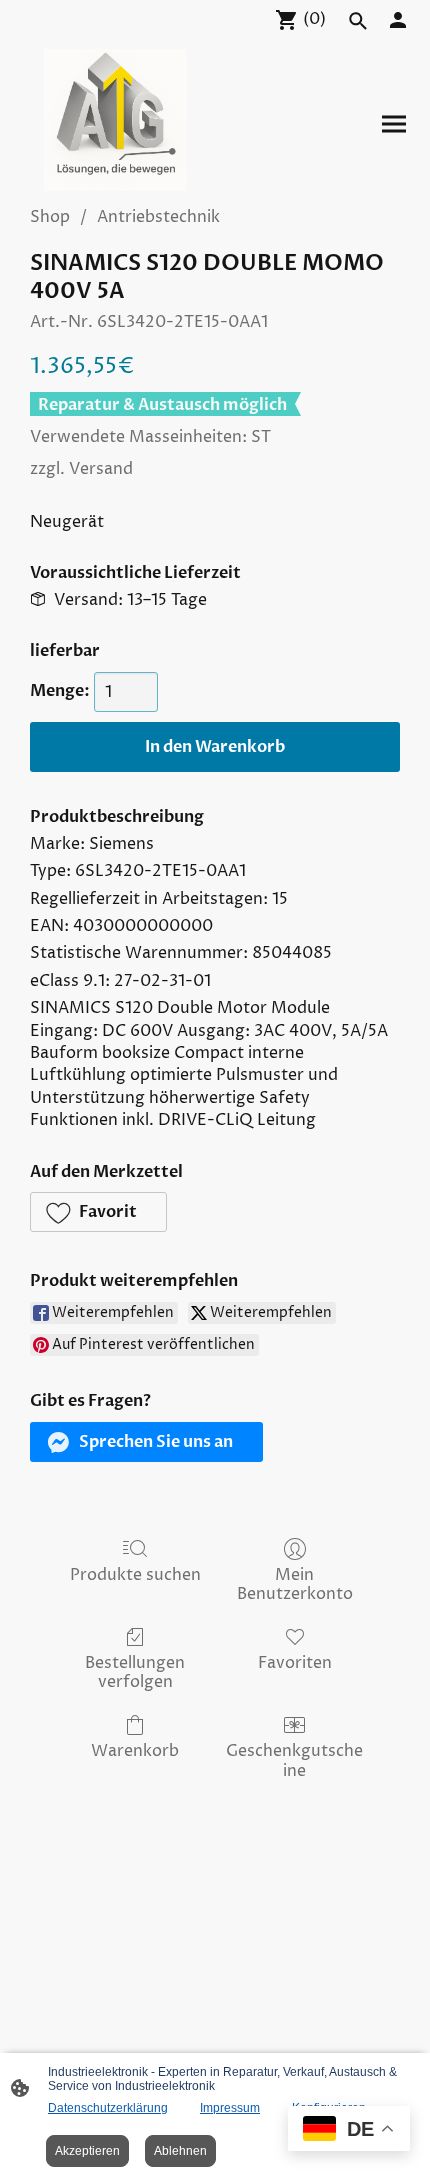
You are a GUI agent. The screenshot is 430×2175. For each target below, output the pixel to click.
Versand (101, 469)
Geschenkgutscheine (294, 1760)
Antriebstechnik (158, 217)
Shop (50, 217)
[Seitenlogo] (115, 120)
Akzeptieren (87, 2151)
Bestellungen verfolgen (135, 1672)
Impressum (230, 2108)
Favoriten (295, 1662)
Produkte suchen (135, 1574)
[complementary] (349, 2130)
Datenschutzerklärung (108, 2108)
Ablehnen (180, 2151)
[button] (98, 1212)
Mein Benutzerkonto (295, 1584)
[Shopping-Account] (398, 20)
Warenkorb (135, 1750)
